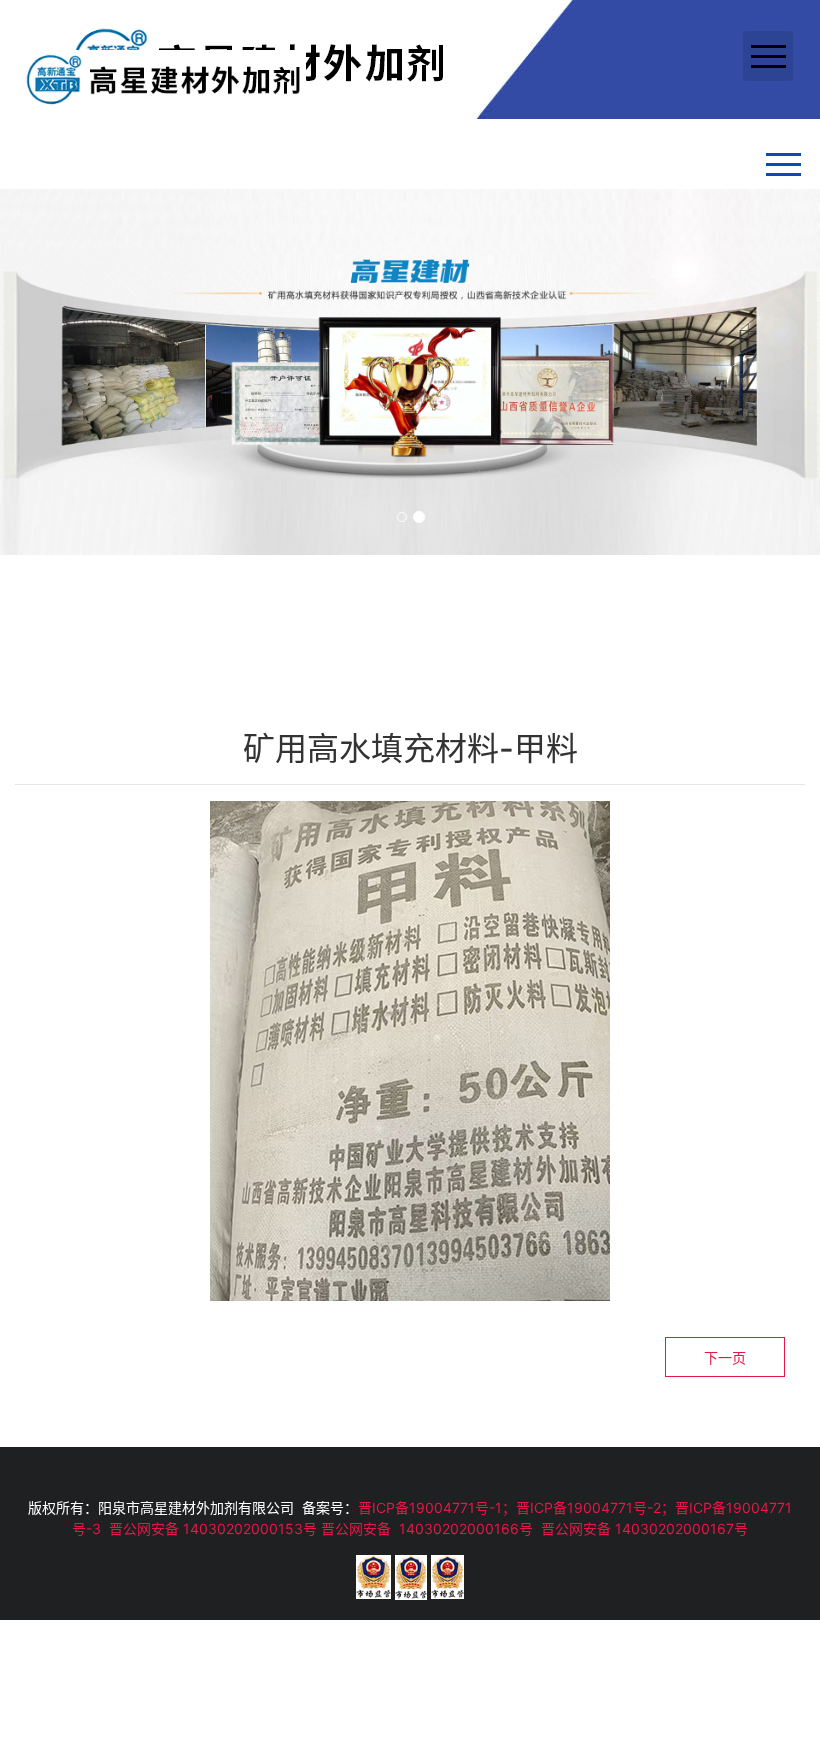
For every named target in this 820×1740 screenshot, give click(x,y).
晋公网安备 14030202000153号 (213, 1528)
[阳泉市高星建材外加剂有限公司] (163, 78)
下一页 (725, 1357)
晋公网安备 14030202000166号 (427, 1528)
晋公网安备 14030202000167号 (644, 1528)
